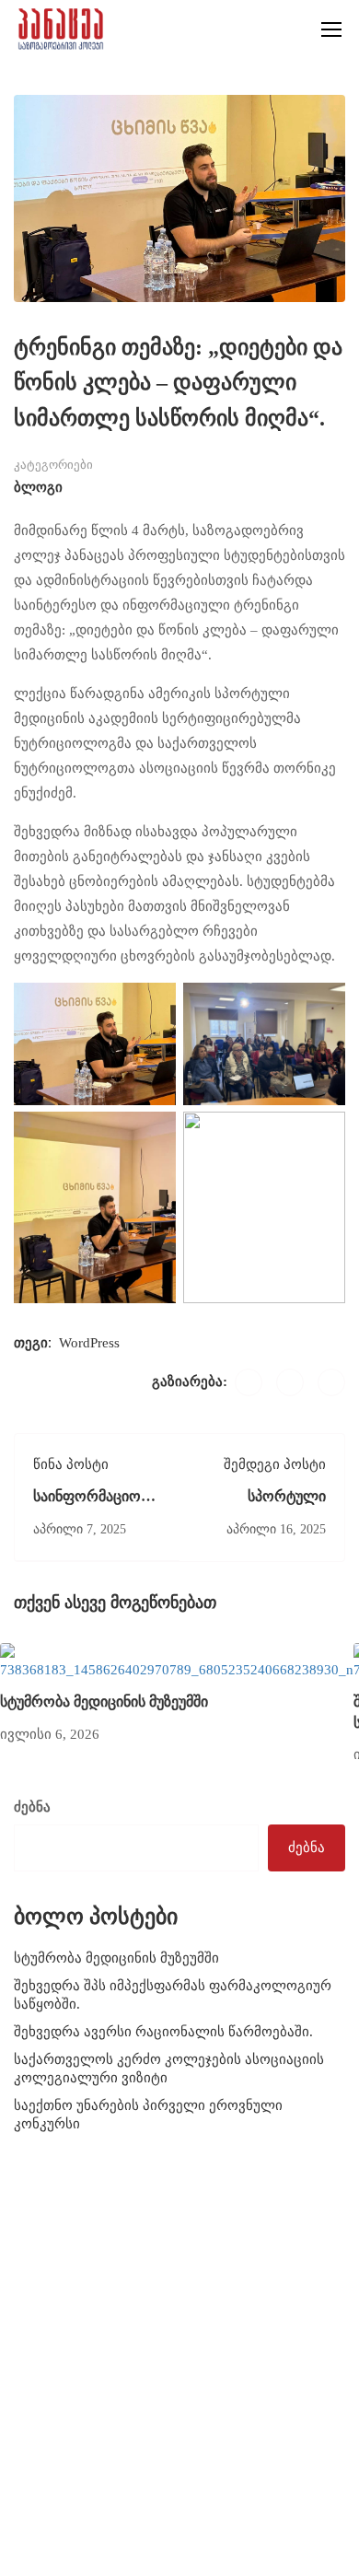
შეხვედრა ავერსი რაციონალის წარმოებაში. (163, 2032)
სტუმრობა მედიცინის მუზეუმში (104, 1702)
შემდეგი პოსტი (275, 1464)
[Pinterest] (331, 1382)
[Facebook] (249, 1382)
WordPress (89, 1343)
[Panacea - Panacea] (61, 29)
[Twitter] (290, 1382)
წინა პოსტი (71, 1464)
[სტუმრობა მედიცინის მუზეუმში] (177, 1661)
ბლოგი (38, 487)
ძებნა (32, 1807)
